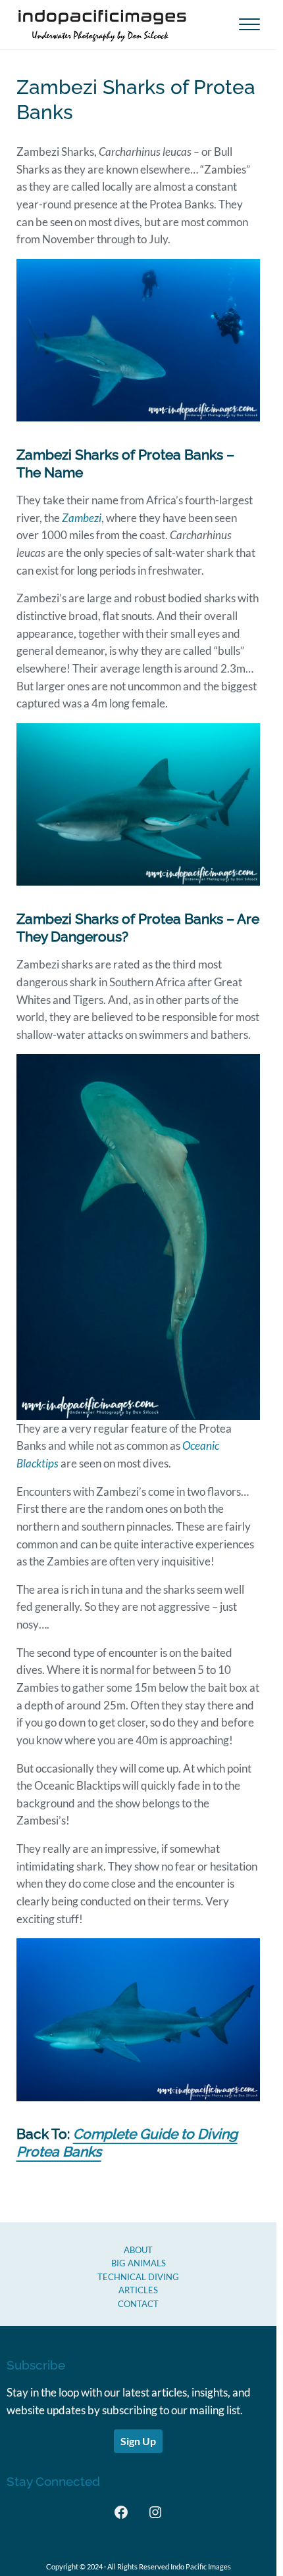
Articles (138, 2290)
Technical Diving (138, 2277)
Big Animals (139, 2263)
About (138, 2250)
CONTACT (138, 2304)
